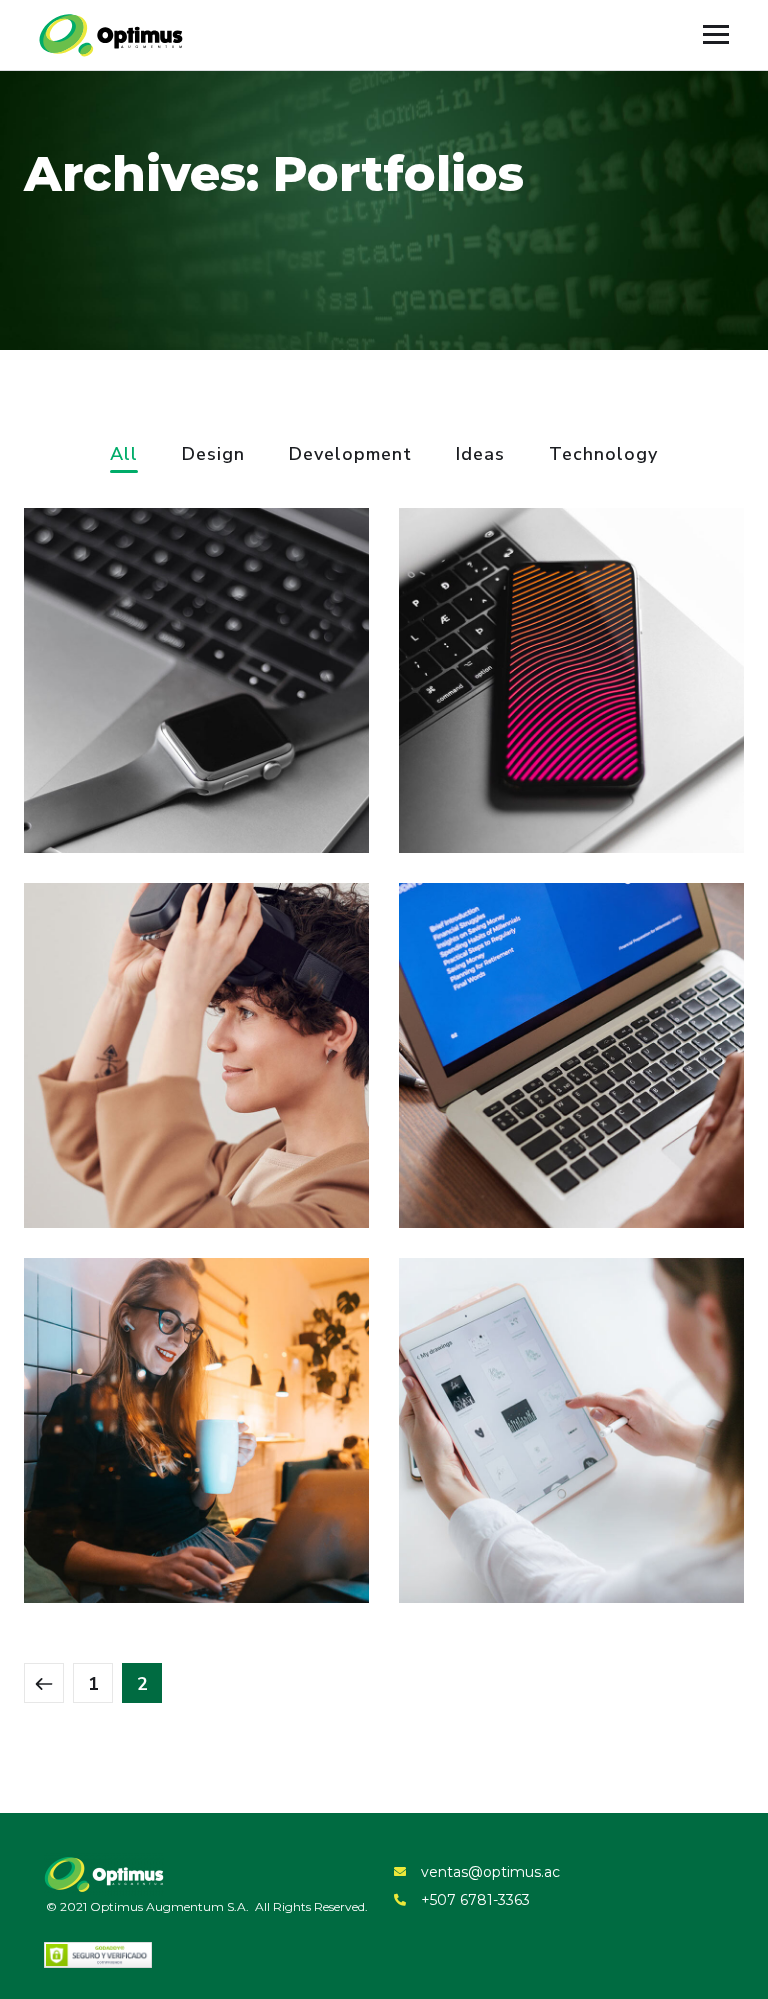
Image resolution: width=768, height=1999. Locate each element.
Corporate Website (154, 1532)
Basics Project (130, 782)
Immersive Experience (547, 1157)
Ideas (480, 455)
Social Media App (521, 782)
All (124, 455)
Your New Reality (145, 1157)
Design (213, 455)
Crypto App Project (531, 1532)
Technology (603, 455)
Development (350, 455)
